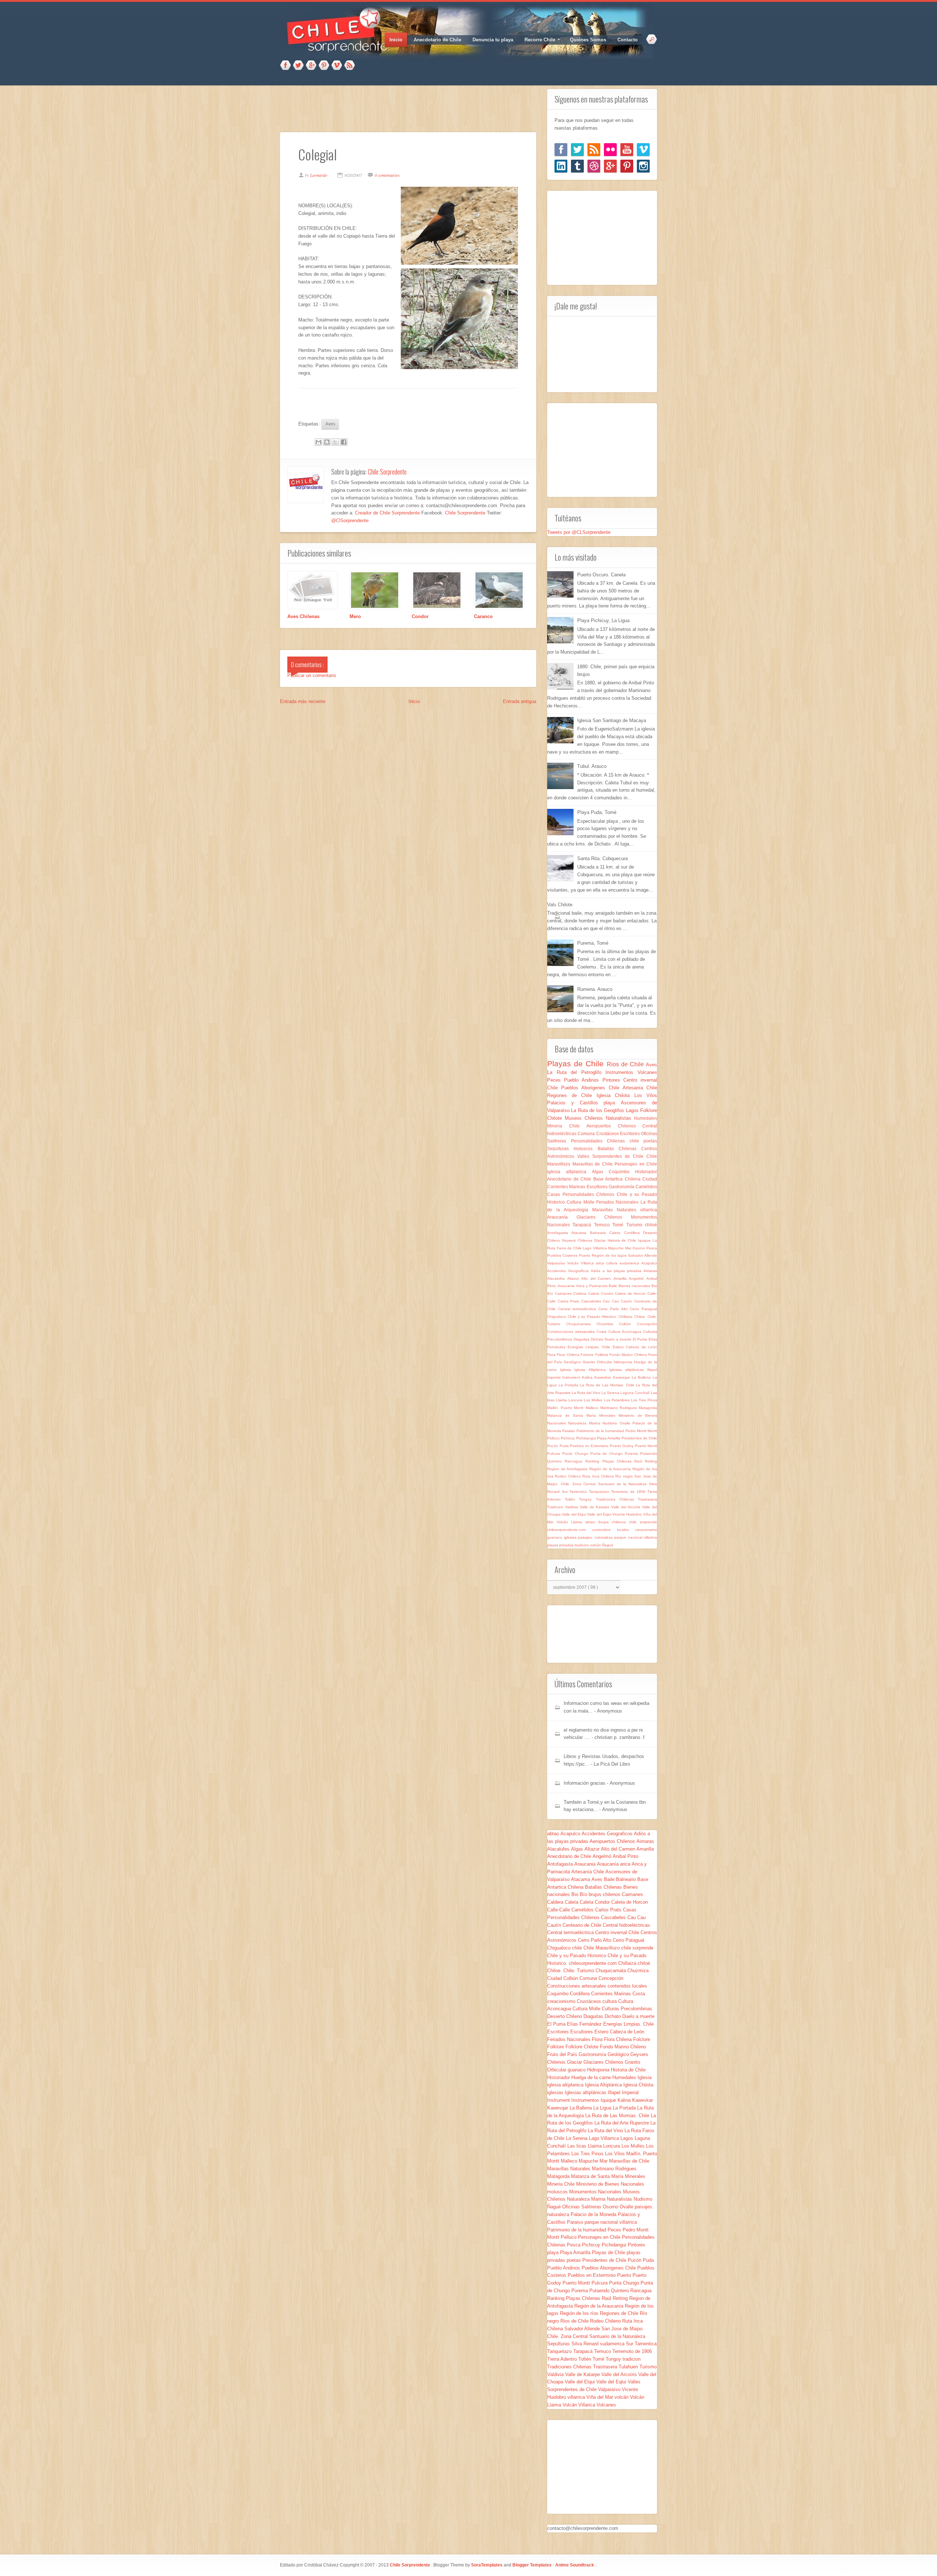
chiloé (651, 1225)
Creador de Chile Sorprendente (388, 513)
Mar (629, 1248)
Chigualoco (557, 1317)
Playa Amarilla (609, 1438)
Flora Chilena (569, 1355)
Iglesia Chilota (615, 1095)
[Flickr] (610, 150)
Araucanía (562, 1217)
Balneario (600, 1233)
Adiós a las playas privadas (617, 1271)
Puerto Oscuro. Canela (601, 575)
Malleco (593, 1408)
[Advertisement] (413, 105)
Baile (614, 1286)
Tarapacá (583, 1225)
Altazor (574, 1278)
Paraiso (569, 1431)
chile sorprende (643, 1522)
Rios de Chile (627, 1064)
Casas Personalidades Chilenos (582, 1194)
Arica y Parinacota (593, 1286)
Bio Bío (580, 1894)
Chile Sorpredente (387, 472)
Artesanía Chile (640, 1088)
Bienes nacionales (635, 1286)
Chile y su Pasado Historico (577, 1956)
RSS (350, 66)
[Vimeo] (643, 150)
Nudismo (611, 1423)
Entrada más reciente (303, 701)
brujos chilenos (614, 1522)
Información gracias (585, 1783)
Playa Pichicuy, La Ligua (603, 620)
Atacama (581, 1233)
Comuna (587, 1133)
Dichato (598, 1339)
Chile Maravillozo (602, 1948)
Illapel (652, 1370)
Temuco (603, 1225)
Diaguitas (582, 1339)
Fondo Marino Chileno (629, 1355)
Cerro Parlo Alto (614, 1309)
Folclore (588, 1355)
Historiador (646, 1172)
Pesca (652, 1248)
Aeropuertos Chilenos (614, 1126)
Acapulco (649, 1263)
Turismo (636, 1225)
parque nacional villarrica (636, 1537)
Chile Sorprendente (466, 513)
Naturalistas (620, 1118)
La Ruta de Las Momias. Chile (608, 1385)
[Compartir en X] (335, 442)
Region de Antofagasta (568, 1469)
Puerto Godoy (622, 1446)
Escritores (630, 1133)
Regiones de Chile (572, 1095)
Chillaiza (626, 1317)
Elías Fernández (585, 2024)
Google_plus (311, 66)
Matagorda (648, 1408)
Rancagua (575, 1461)
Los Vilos (646, 1095)
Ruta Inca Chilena (599, 1476)
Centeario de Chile (583, 1925)
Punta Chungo (576, 1454)
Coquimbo (622, 1172)
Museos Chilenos (585, 1118)
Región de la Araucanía (611, 1469)
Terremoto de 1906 (629, 1492)
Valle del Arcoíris (627, 1507)
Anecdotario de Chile (437, 40)
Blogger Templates (533, 2565)
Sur (566, 1492)
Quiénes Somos (588, 40)
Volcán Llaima (571, 1522)
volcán (596, 1545)
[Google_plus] (610, 166)
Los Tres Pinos (644, 1400)
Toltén (572, 1499)
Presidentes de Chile (639, 1438)
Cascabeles (592, 1301)
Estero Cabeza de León (635, 1347)
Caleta (617, 1233)
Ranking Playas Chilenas (610, 1461)
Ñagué (608, 1545)
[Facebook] (561, 150)
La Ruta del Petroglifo (576, 1072)
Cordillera (634, 1233)
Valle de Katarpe (596, 1507)
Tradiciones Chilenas (617, 1499)
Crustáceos (608, 1133)
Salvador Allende (643, 1255)
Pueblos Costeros (563, 1255)
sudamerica (630, 1263)
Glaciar (601, 1240)
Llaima (562, 1400)
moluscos (585, 1148)
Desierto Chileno (565, 2016)
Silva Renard (586, 2344)
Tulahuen (556, 1507)
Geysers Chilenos (578, 1240)
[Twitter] (577, 150)
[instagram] (643, 166)
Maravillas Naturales (616, 1210)
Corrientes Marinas (567, 1187)
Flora (552, 1355)
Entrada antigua (520, 701)
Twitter (298, 66)
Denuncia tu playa (493, 40)
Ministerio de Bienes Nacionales (610, 2184)
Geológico (573, 1362)
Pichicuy (568, 1438)
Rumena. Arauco (595, 989)
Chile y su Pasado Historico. (593, 1317)
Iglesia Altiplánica (591, 1370)
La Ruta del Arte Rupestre (622, 2123)
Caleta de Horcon (631, 1293)
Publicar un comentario (312, 675)
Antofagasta (559, 1233)
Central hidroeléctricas (626, 1925)
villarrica (649, 1210)
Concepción (647, 1324)
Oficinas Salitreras (583, 2207)
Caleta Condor (602, 1293)
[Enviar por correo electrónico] (318, 442)
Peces (556, 1080)
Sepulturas (560, 1148)
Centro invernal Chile (618, 1932)
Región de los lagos (610, 1255)
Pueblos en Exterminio (590, 1446)
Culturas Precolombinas (627, 2009)
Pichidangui (587, 1438)
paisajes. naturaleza (596, 1537)
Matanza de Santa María (573, 1415)
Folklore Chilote (583, 2047)
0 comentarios (387, 175)
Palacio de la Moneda (594, 2214)
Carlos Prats (570, 1301)
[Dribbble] (594, 166)
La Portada (569, 1385)
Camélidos (646, 1187)
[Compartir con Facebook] (344, 442)
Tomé (619, 1225)
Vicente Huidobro (628, 1514)
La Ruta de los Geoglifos (598, 1110)
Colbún (628, 1324)
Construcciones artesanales (572, 1332)
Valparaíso (557, 1263)
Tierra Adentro (563, 2359)
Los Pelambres (617, 1400)
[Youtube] (627, 150)
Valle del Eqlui (600, 1514)
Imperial (555, 1377)
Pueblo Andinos (583, 1080)
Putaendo (649, 1454)
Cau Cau (612, 1301)
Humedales (645, 1118)
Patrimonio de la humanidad (601, 1431)
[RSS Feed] (594, 150)
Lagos (633, 1110)
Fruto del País (563, 2054)
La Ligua (603, 2108)
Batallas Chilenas (620, 1148)
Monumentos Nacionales (596, 2192)
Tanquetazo (600, 1492)
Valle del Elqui (574, 1514)
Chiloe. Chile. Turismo (571, 1971)
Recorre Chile (537, 40)
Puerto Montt (646, 1446)
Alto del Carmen (597, 1278)
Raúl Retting (646, 1461)
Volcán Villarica (582, 1263)
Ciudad (650, 1179)
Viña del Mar (600, 2397)
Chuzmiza (608, 1324)
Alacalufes (557, 1278)
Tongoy (587, 1499)
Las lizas (578, 2146)
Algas (600, 1172)
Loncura (576, 1400)
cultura (613, 1263)
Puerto (585, 1255)
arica (601, 1263)
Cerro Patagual (643, 1309)
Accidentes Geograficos (569, 1271)
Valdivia (572, 1507)
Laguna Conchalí (636, 1393)
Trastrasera (647, 1499)
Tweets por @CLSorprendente (579, 532)
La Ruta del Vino (587, 1393)
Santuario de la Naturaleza (624, 1484)
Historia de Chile (623, 1240)
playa (612, 1103)
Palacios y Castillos (575, 1103)
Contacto (628, 40)
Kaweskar (604, 1377)
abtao (592, 1522)
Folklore (602, 1355)
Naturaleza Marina (585, 1423)
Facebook (285, 66)
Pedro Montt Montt (641, 1431)
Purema (632, 1454)
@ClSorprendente (350, 521)
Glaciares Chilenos (604, 1217)
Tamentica (579, 1492)
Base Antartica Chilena (618, 1179)
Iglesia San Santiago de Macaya (612, 720)
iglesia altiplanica (570, 1172)
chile (637, 1141)
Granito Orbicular (598, 1362)
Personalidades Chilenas (600, 1141)
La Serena (611, 1393)
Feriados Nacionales (618, 1202)
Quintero (556, 1461)
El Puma (641, 1339)
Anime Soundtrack (575, 2565)
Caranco (483, 616)
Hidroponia (624, 1362)
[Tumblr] (577, 166)
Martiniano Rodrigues (619, 1408)
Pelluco (554, 1438)
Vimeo (337, 66)
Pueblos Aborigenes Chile (592, 1088)
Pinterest (324, 66)
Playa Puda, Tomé (597, 812)
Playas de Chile (577, 1064)
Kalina (588, 1377)
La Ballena (642, 1377)
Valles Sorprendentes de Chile (612, 1156)
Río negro (625, 1476)
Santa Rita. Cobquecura (602, 858)
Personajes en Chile (636, 1164)
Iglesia (567, 1370)
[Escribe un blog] (327, 442)
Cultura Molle (581, 1202)
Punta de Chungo (608, 1454)
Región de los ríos (580, 2313)
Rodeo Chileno (569, 1476)
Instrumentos (621, 1072)
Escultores (598, 1187)
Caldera (581, 1293)
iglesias (571, 1537)
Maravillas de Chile (594, 1164)
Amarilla (621, 1278)
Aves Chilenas (303, 616)
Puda (565, 1446)
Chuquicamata (581, 1324)
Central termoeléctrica (578, 1309)
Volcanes (647, 1072)
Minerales (609, 1415)
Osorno (639, 1248)
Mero (355, 616)
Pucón (553, 1446)
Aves (330, 424)
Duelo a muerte (619, 1339)
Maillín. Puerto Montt (566, 1408)
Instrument (572, 1377)
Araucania (567, 1286)
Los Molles (594, 1400)
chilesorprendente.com (570, 1530)
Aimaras (650, 1271)
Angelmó (638, 1278)
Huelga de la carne (592, 2077)
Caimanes (564, 1293)
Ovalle (626, 1423)
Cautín (628, 1301)
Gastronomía (622, 1187)
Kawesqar (622, 1377)
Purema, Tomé (593, 943)
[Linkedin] (561, 166)
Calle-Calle (559, 1910)
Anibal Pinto (626, 1856)
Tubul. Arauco (592, 766)
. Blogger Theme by (467, 2565)
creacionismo (646, 1530)
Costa (602, 1332)
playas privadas (561, 1545)
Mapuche (617, 1248)
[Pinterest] (627, 166)
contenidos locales (613, 1530)
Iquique (645, 1240)
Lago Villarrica (595, 1248)
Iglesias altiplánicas (628, 1370)
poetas (650, 1141)
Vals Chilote (560, 905)
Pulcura (555, 1454)
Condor (420, 616)
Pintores (613, 1080)
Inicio (396, 40)
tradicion (582, 1545)
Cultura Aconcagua (626, 1332)
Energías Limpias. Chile (590, 1347)
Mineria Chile (567, 1126)
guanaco (556, 1537)
